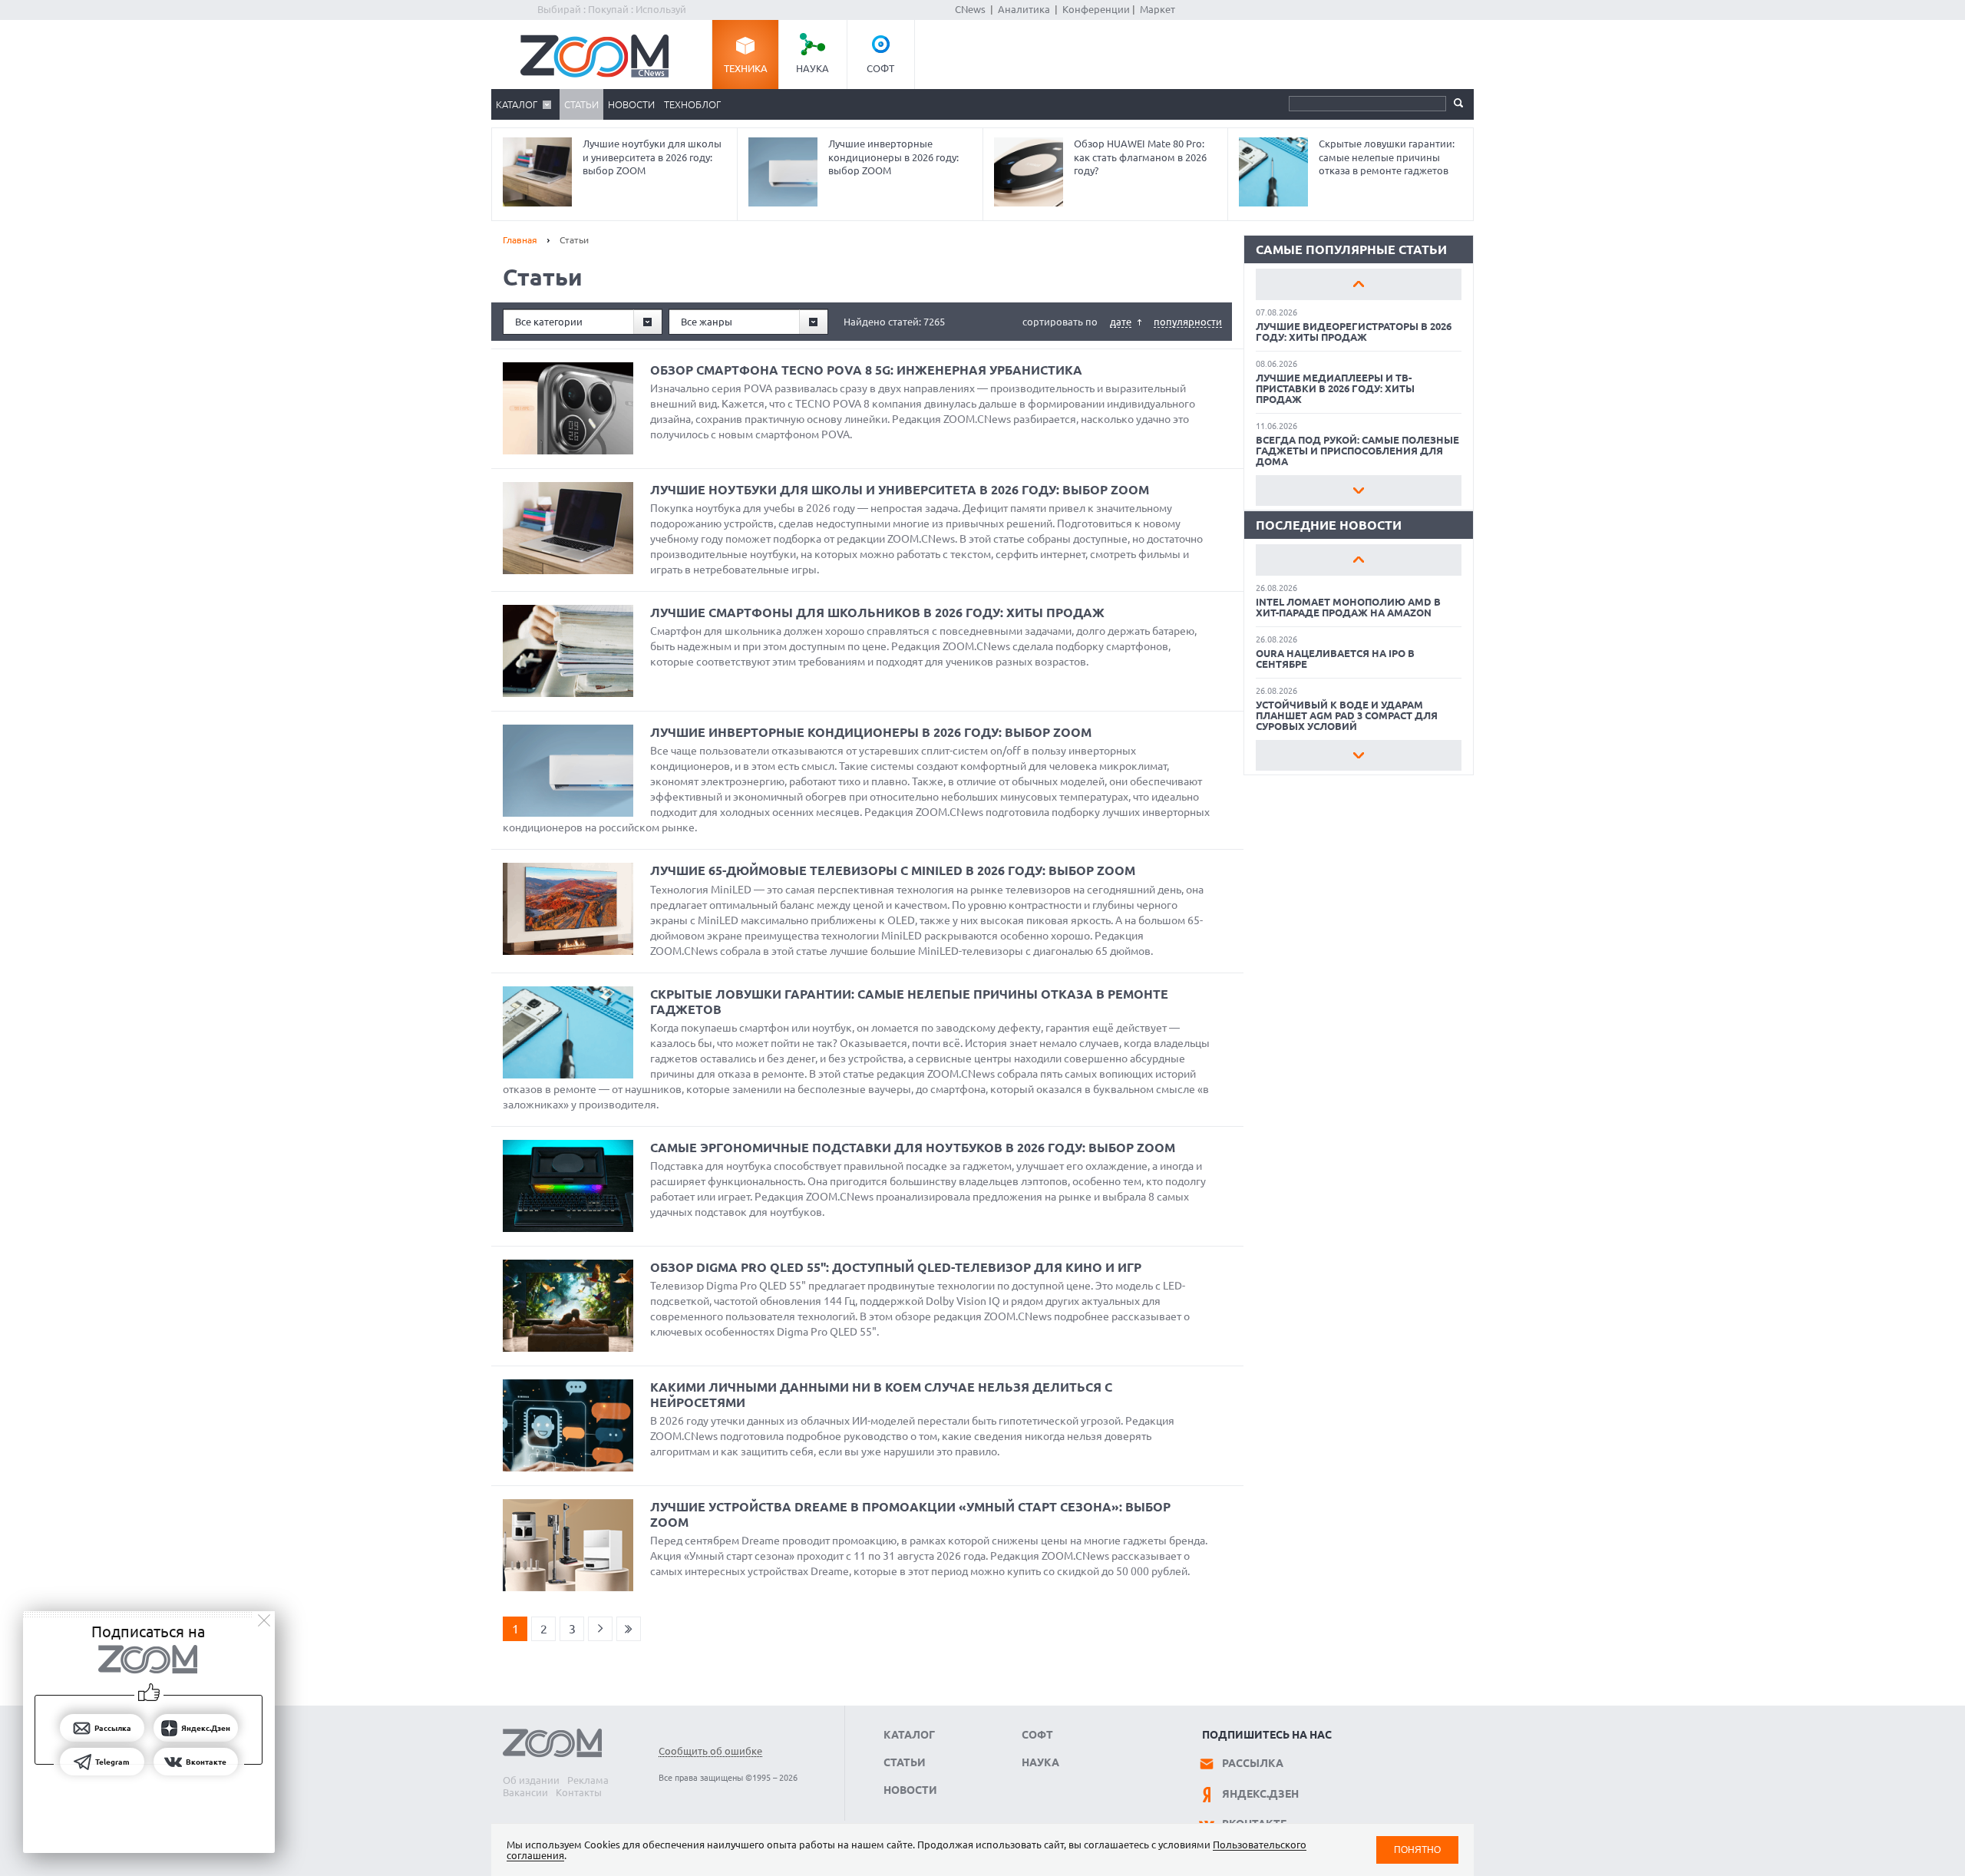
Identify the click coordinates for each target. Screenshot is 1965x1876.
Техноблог (692, 104)
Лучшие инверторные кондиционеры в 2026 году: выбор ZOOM (893, 157)
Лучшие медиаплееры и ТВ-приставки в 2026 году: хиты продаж (1335, 388)
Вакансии (525, 1792)
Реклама (588, 1780)
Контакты (579, 1792)
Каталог (517, 104)
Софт (880, 68)
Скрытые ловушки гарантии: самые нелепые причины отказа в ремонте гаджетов (1387, 157)
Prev (1359, 284)
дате (1121, 322)
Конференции (1096, 9)
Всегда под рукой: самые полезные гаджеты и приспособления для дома (1357, 451)
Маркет (1158, 9)
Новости (631, 104)
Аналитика (1024, 9)
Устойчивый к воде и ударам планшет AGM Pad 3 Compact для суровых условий (1347, 715)
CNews (970, 9)
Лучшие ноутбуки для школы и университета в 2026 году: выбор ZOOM (652, 157)
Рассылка (1253, 1763)
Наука (812, 68)
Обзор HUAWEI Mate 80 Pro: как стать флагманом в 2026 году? (1140, 157)
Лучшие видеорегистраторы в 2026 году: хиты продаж (1354, 332)
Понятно (1417, 1850)
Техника (746, 68)
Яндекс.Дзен (1260, 1794)
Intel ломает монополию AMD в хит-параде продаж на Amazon (1348, 607)
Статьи (581, 104)
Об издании (531, 1780)
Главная (520, 240)
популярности (1188, 322)
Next (1359, 490)
